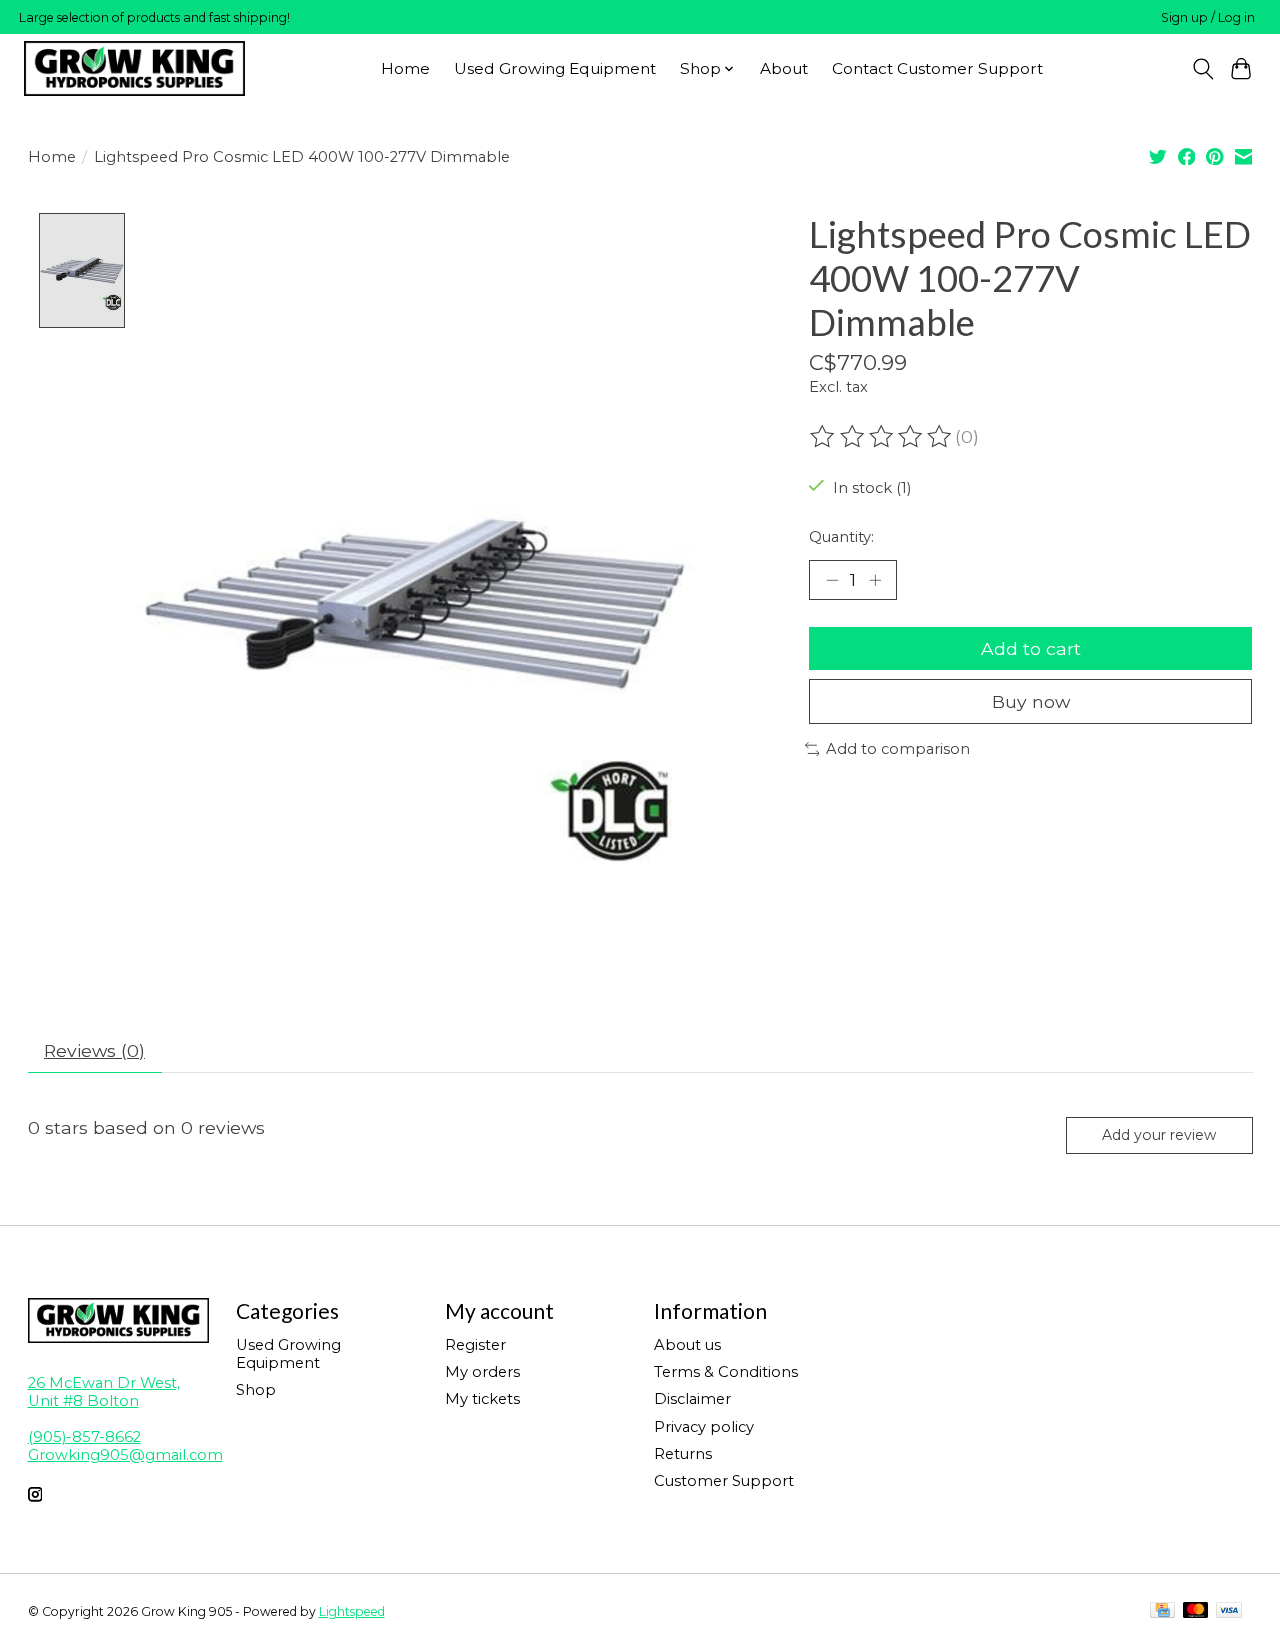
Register (475, 1345)
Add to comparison (898, 749)
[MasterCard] (1196, 1611)
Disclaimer (692, 1399)
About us (687, 1345)
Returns (683, 1454)
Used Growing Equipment (555, 68)
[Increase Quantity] (875, 580)
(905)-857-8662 (84, 1437)
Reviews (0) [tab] (94, 1050)
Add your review (1159, 1135)
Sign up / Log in (1208, 17)
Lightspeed (352, 1611)
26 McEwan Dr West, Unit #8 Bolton (104, 1392)
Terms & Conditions (726, 1372)
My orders (482, 1372)
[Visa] (1229, 1611)
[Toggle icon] (1202, 69)
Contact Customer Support (937, 68)
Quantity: (841, 537)
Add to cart (1031, 648)
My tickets (482, 1399)
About (784, 68)
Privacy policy (704, 1427)
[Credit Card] (1162, 1611)
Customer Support (724, 1481)
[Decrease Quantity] (832, 580)
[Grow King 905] (134, 68)
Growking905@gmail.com (125, 1455)
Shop (256, 1390)
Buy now (1031, 701)
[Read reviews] (882, 437)
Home (405, 68)
